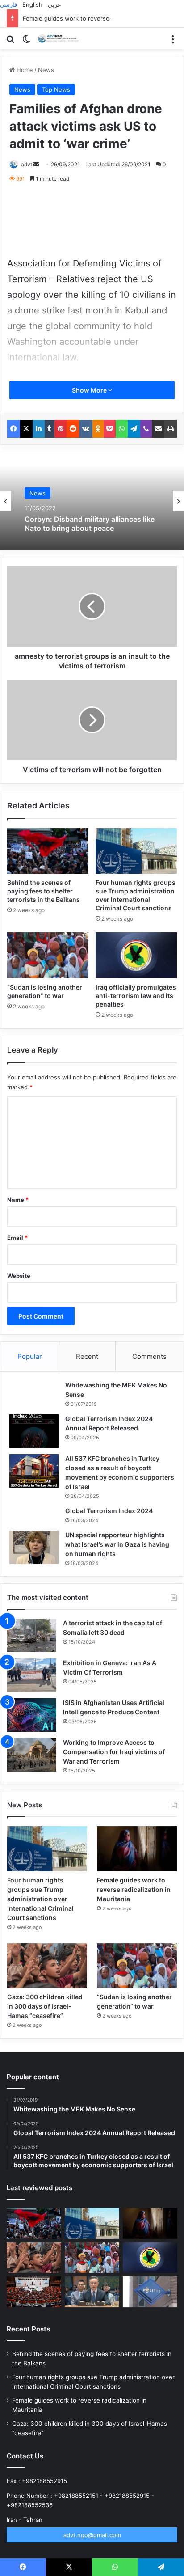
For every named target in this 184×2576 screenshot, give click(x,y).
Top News (56, 89)
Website (19, 1276)
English (32, 4)
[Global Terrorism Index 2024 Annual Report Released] (34, 1431)
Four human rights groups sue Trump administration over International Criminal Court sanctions (40, 1899)
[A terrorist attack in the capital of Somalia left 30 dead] (32, 1635)
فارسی (8, 4)
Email (17, 1238)
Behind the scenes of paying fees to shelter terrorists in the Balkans (44, 891)
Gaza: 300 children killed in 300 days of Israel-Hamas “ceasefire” (45, 2006)
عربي (54, 4)
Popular (30, 1356)
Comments (149, 1356)
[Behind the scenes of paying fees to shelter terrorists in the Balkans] (48, 851)
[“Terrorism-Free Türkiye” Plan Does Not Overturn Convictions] (34, 2292)
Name (18, 1200)
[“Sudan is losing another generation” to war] (48, 955)
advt (27, 164)
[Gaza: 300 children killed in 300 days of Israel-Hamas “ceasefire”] (47, 1966)
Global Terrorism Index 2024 (109, 1511)
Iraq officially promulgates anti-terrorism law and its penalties (136, 996)
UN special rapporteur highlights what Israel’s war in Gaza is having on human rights (117, 1544)
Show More (90, 390)
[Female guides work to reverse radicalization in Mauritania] (137, 1849)
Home (24, 70)
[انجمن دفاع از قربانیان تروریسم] (60, 38)
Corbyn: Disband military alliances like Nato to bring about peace (90, 524)
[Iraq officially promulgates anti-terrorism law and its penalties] (136, 955)
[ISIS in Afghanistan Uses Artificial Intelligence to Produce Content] (32, 1715)
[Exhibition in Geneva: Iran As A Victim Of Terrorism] (32, 1675)
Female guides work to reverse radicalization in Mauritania (134, 1889)
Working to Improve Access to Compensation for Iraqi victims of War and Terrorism (114, 1752)
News (46, 70)
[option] (92, 501)
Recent (87, 1356)
